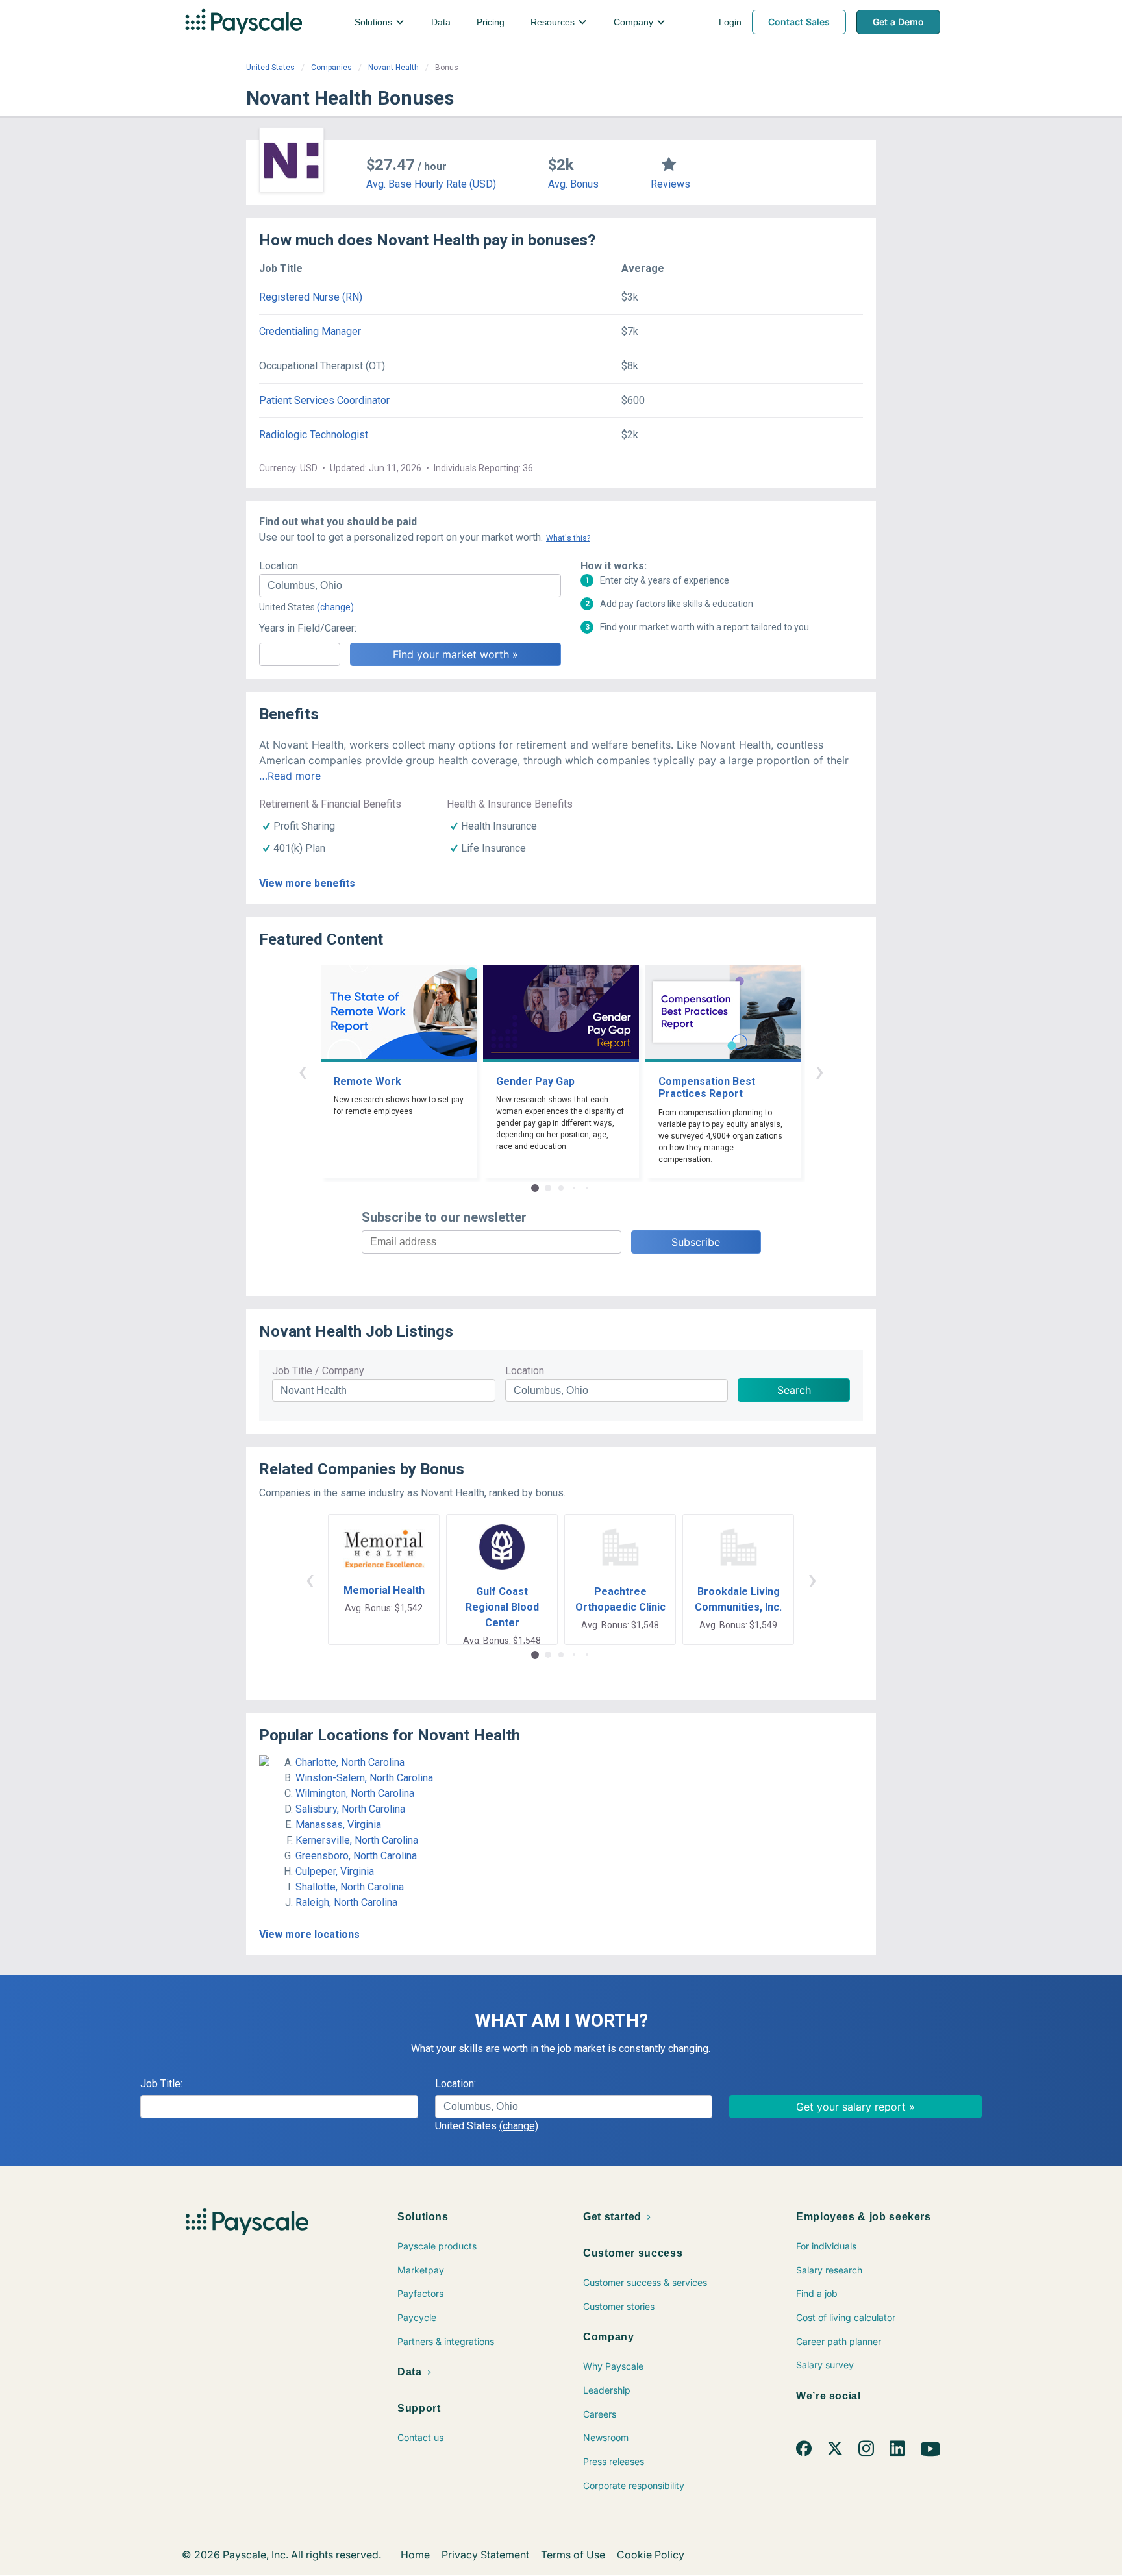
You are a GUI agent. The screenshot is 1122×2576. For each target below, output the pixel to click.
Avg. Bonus (573, 184)
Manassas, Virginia (338, 1825)
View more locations (309, 1934)
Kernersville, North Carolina (357, 1840)
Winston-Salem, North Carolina (364, 1778)
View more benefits (307, 883)
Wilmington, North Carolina (355, 1793)
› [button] (819, 1071)
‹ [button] (303, 1071)
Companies (331, 68)
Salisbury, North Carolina (350, 1809)
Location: (280, 566)
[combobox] (410, 586)
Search (794, 1390)
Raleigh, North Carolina (346, 1902)
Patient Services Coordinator (324, 400)
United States (270, 68)
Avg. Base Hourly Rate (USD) (431, 184)
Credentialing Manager (310, 331)
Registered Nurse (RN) (311, 297)
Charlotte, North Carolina (350, 1762)
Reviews (670, 184)
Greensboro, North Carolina (356, 1856)
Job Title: (161, 2084)
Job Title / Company (318, 1371)
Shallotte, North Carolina (350, 1887)
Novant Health (393, 68)
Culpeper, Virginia (335, 1871)
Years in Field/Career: (308, 628)
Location (525, 1371)
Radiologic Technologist (314, 435)
